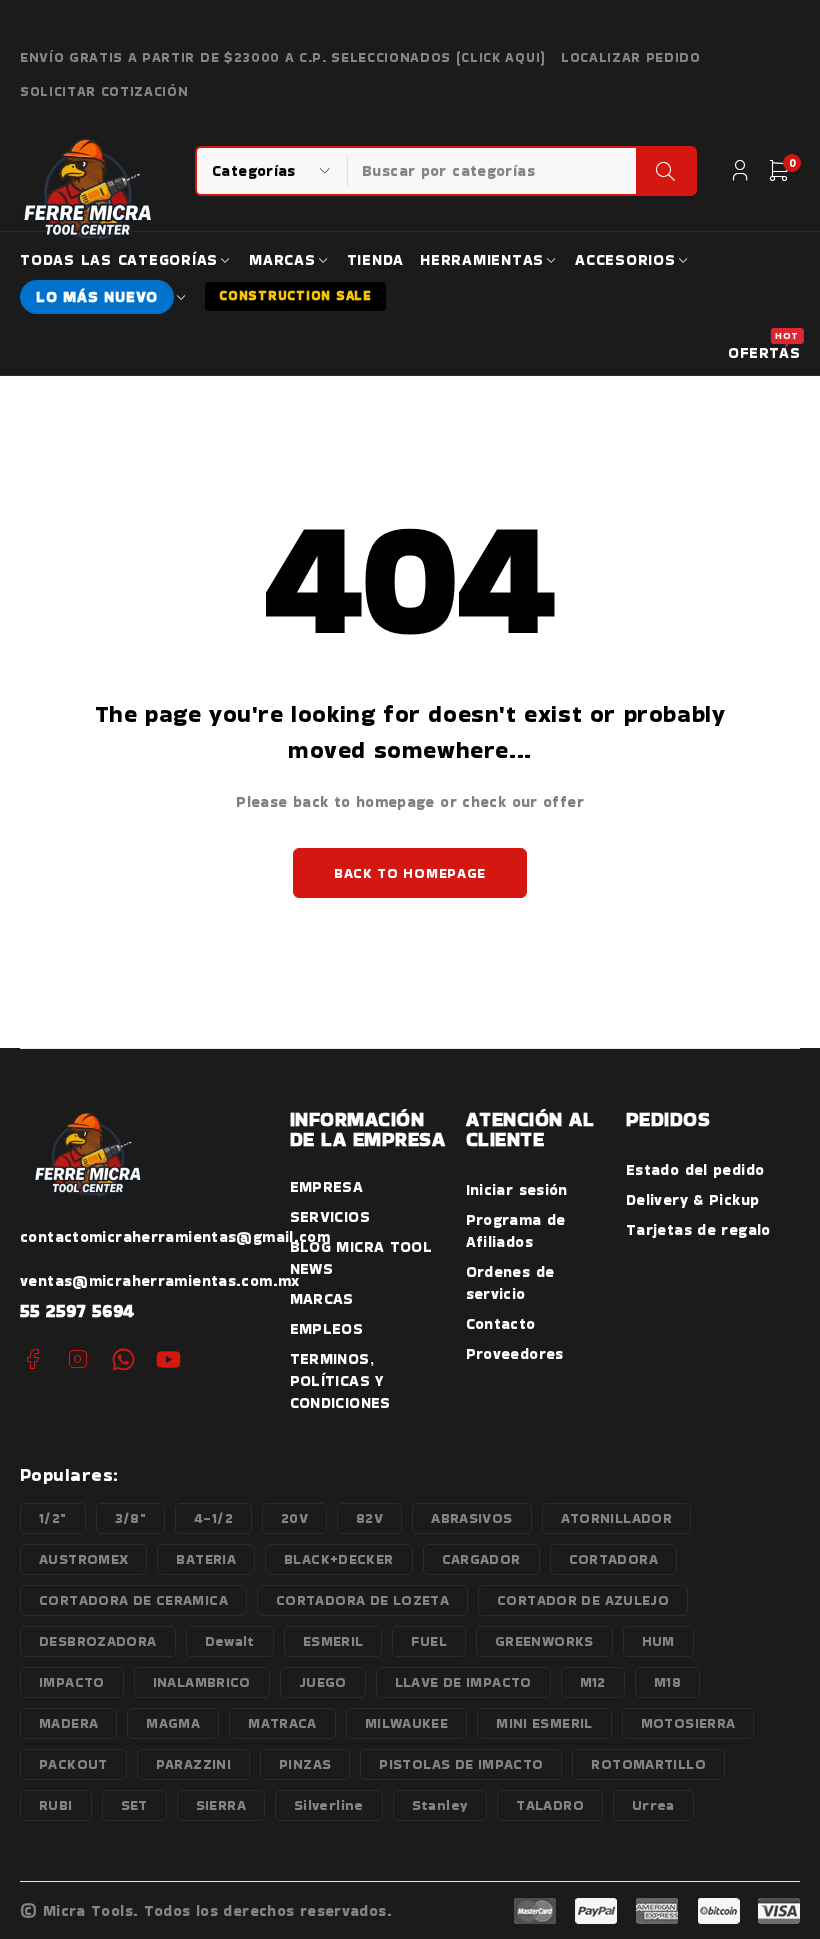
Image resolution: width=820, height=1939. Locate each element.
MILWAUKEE (406, 1723)
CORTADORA (613, 1559)
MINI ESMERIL (544, 1723)
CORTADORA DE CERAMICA (133, 1600)
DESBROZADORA (98, 1641)
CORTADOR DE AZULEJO (583, 1600)
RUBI (56, 1805)
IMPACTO (72, 1682)
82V (369, 1518)
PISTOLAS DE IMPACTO (461, 1764)
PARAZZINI (193, 1764)
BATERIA (206, 1559)
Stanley (440, 1805)
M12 (593, 1682)
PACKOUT (73, 1764)
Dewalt (230, 1641)
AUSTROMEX (83, 1559)
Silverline (329, 1805)
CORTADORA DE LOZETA (362, 1600)
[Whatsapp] (123, 1359)
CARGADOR (481, 1559)
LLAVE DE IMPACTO (463, 1682)
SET (134, 1805)
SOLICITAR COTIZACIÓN (104, 92)
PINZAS (305, 1764)
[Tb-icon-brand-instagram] (77, 1359)
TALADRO (550, 1805)
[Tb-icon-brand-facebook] (32, 1359)
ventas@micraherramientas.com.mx (160, 1280)
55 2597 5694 (77, 1310)
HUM (658, 1641)
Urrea (653, 1805)
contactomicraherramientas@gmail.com (175, 1236)
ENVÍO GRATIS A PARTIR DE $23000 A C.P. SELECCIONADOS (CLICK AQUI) (283, 58)
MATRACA (282, 1723)
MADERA (68, 1723)
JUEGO (323, 1682)
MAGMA (173, 1723)
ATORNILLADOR (617, 1518)
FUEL (429, 1641)
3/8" (131, 1518)
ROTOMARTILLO (648, 1764)
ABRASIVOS (471, 1518)
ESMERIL (333, 1641)
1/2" (53, 1518)
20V (294, 1518)
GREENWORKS (544, 1641)
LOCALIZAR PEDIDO (631, 58)
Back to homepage (410, 873)
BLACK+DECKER (339, 1559)
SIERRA (221, 1805)
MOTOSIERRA (688, 1723)
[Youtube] (168, 1359)
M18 (667, 1682)
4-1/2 (213, 1518)
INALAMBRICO (202, 1682)
